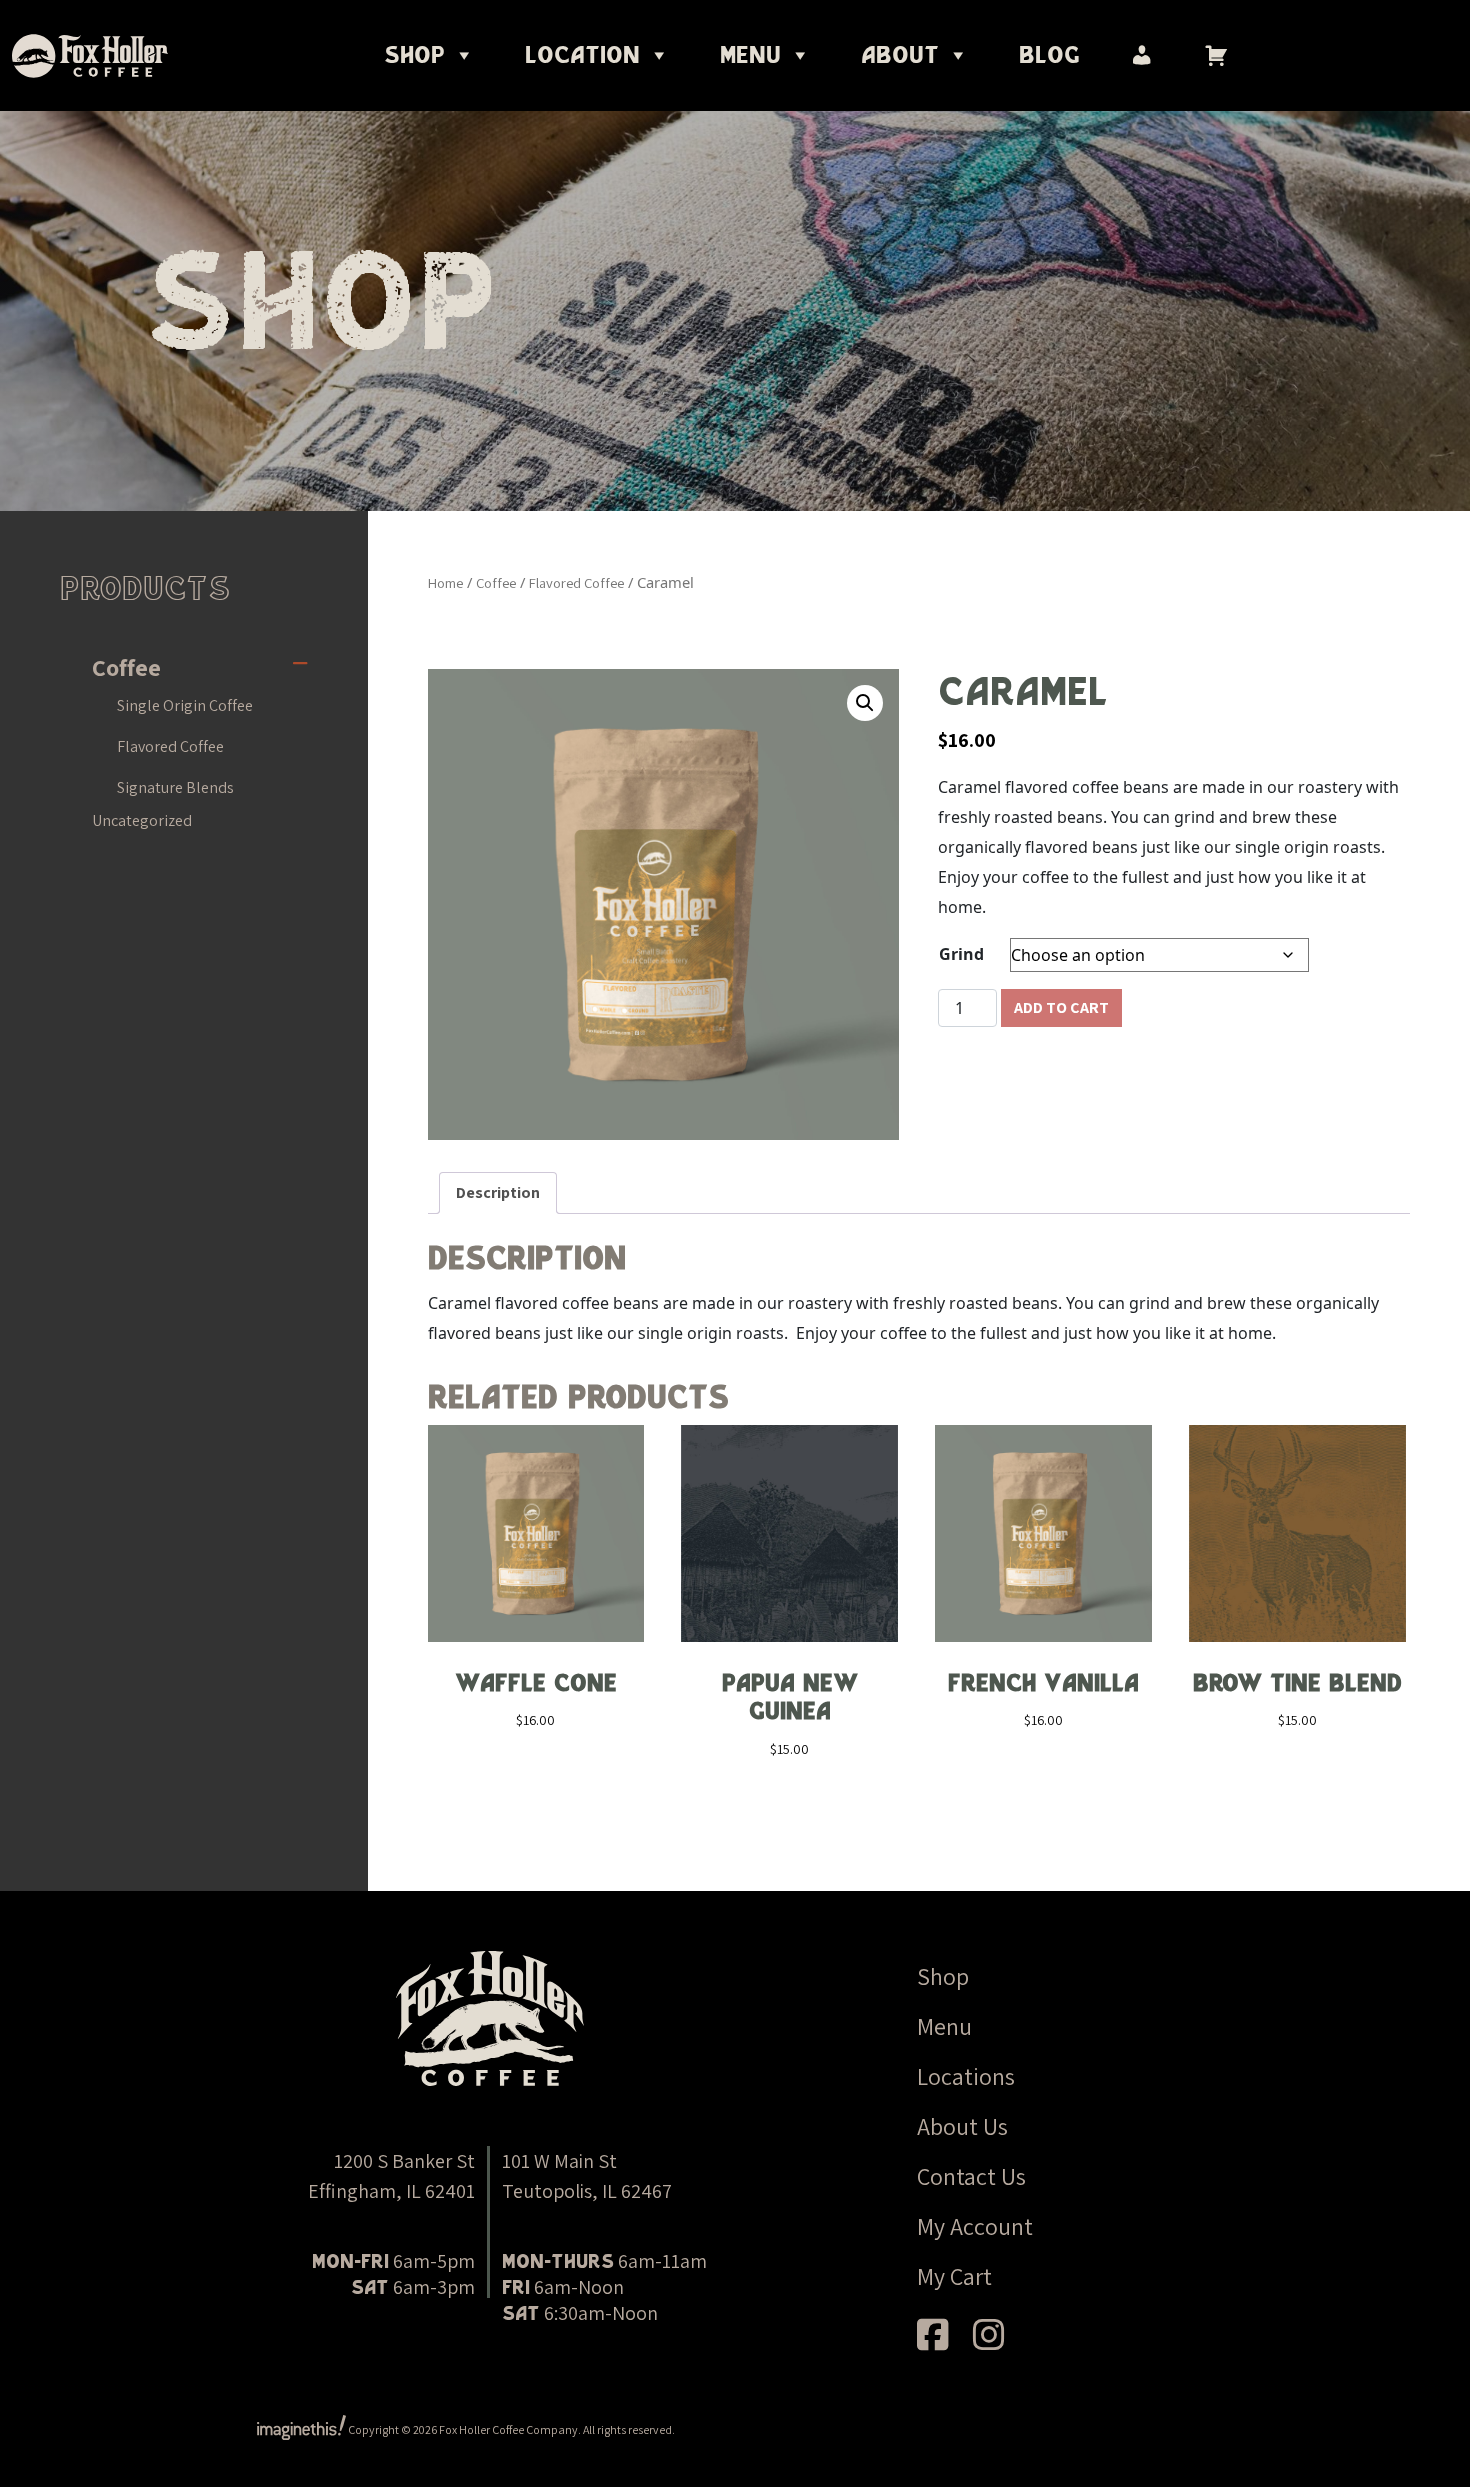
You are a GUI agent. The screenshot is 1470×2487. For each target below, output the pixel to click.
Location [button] (582, 55)
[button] (865, 703)
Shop (414, 55)
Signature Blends (175, 787)
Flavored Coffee (170, 746)
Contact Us (971, 2176)
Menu (944, 2026)
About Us (962, 2126)
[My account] (1142, 55)
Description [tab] (498, 1192)
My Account (975, 2226)
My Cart (954, 2276)
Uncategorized (142, 820)
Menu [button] (750, 55)
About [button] (900, 55)
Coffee (126, 667)
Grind (961, 954)
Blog (1049, 55)
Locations (966, 2076)
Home (445, 582)
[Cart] (1216, 55)
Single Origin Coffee (185, 705)
